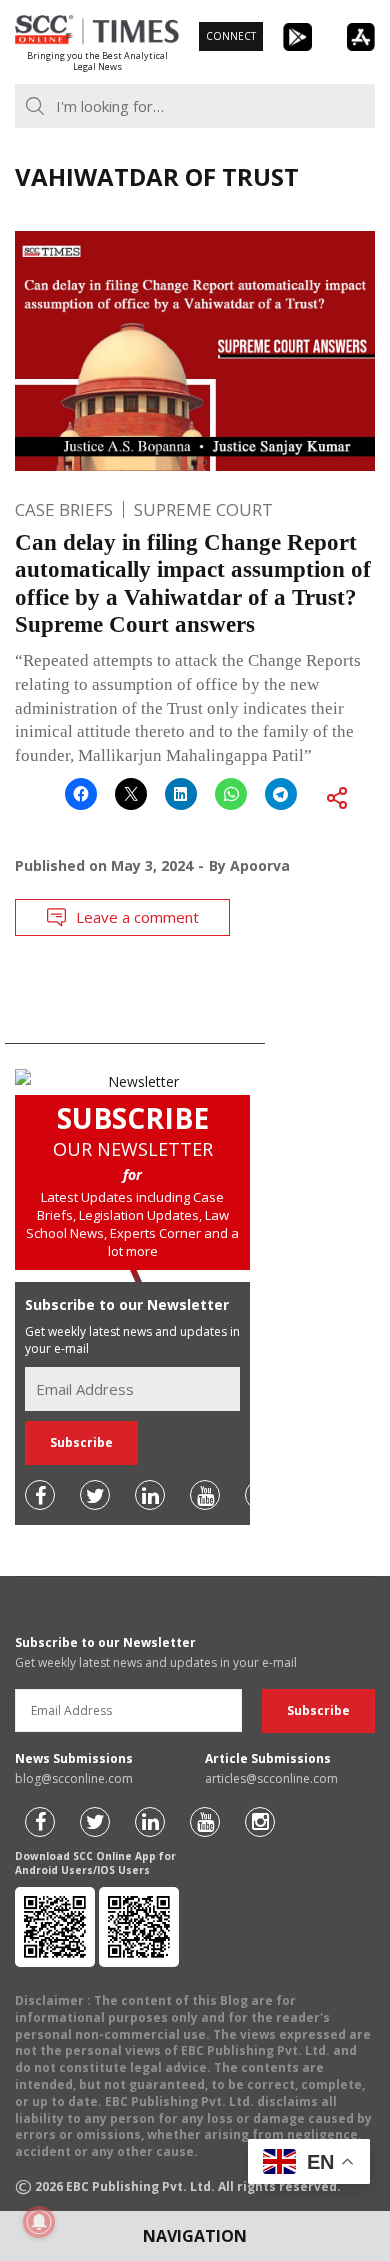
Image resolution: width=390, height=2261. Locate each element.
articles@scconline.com (271, 1778)
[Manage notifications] (39, 2222)
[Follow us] (40, 1495)
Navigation (195, 2236)
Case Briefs (64, 509)
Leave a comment (137, 917)
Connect (231, 36)
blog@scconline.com (74, 1778)
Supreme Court (203, 509)
